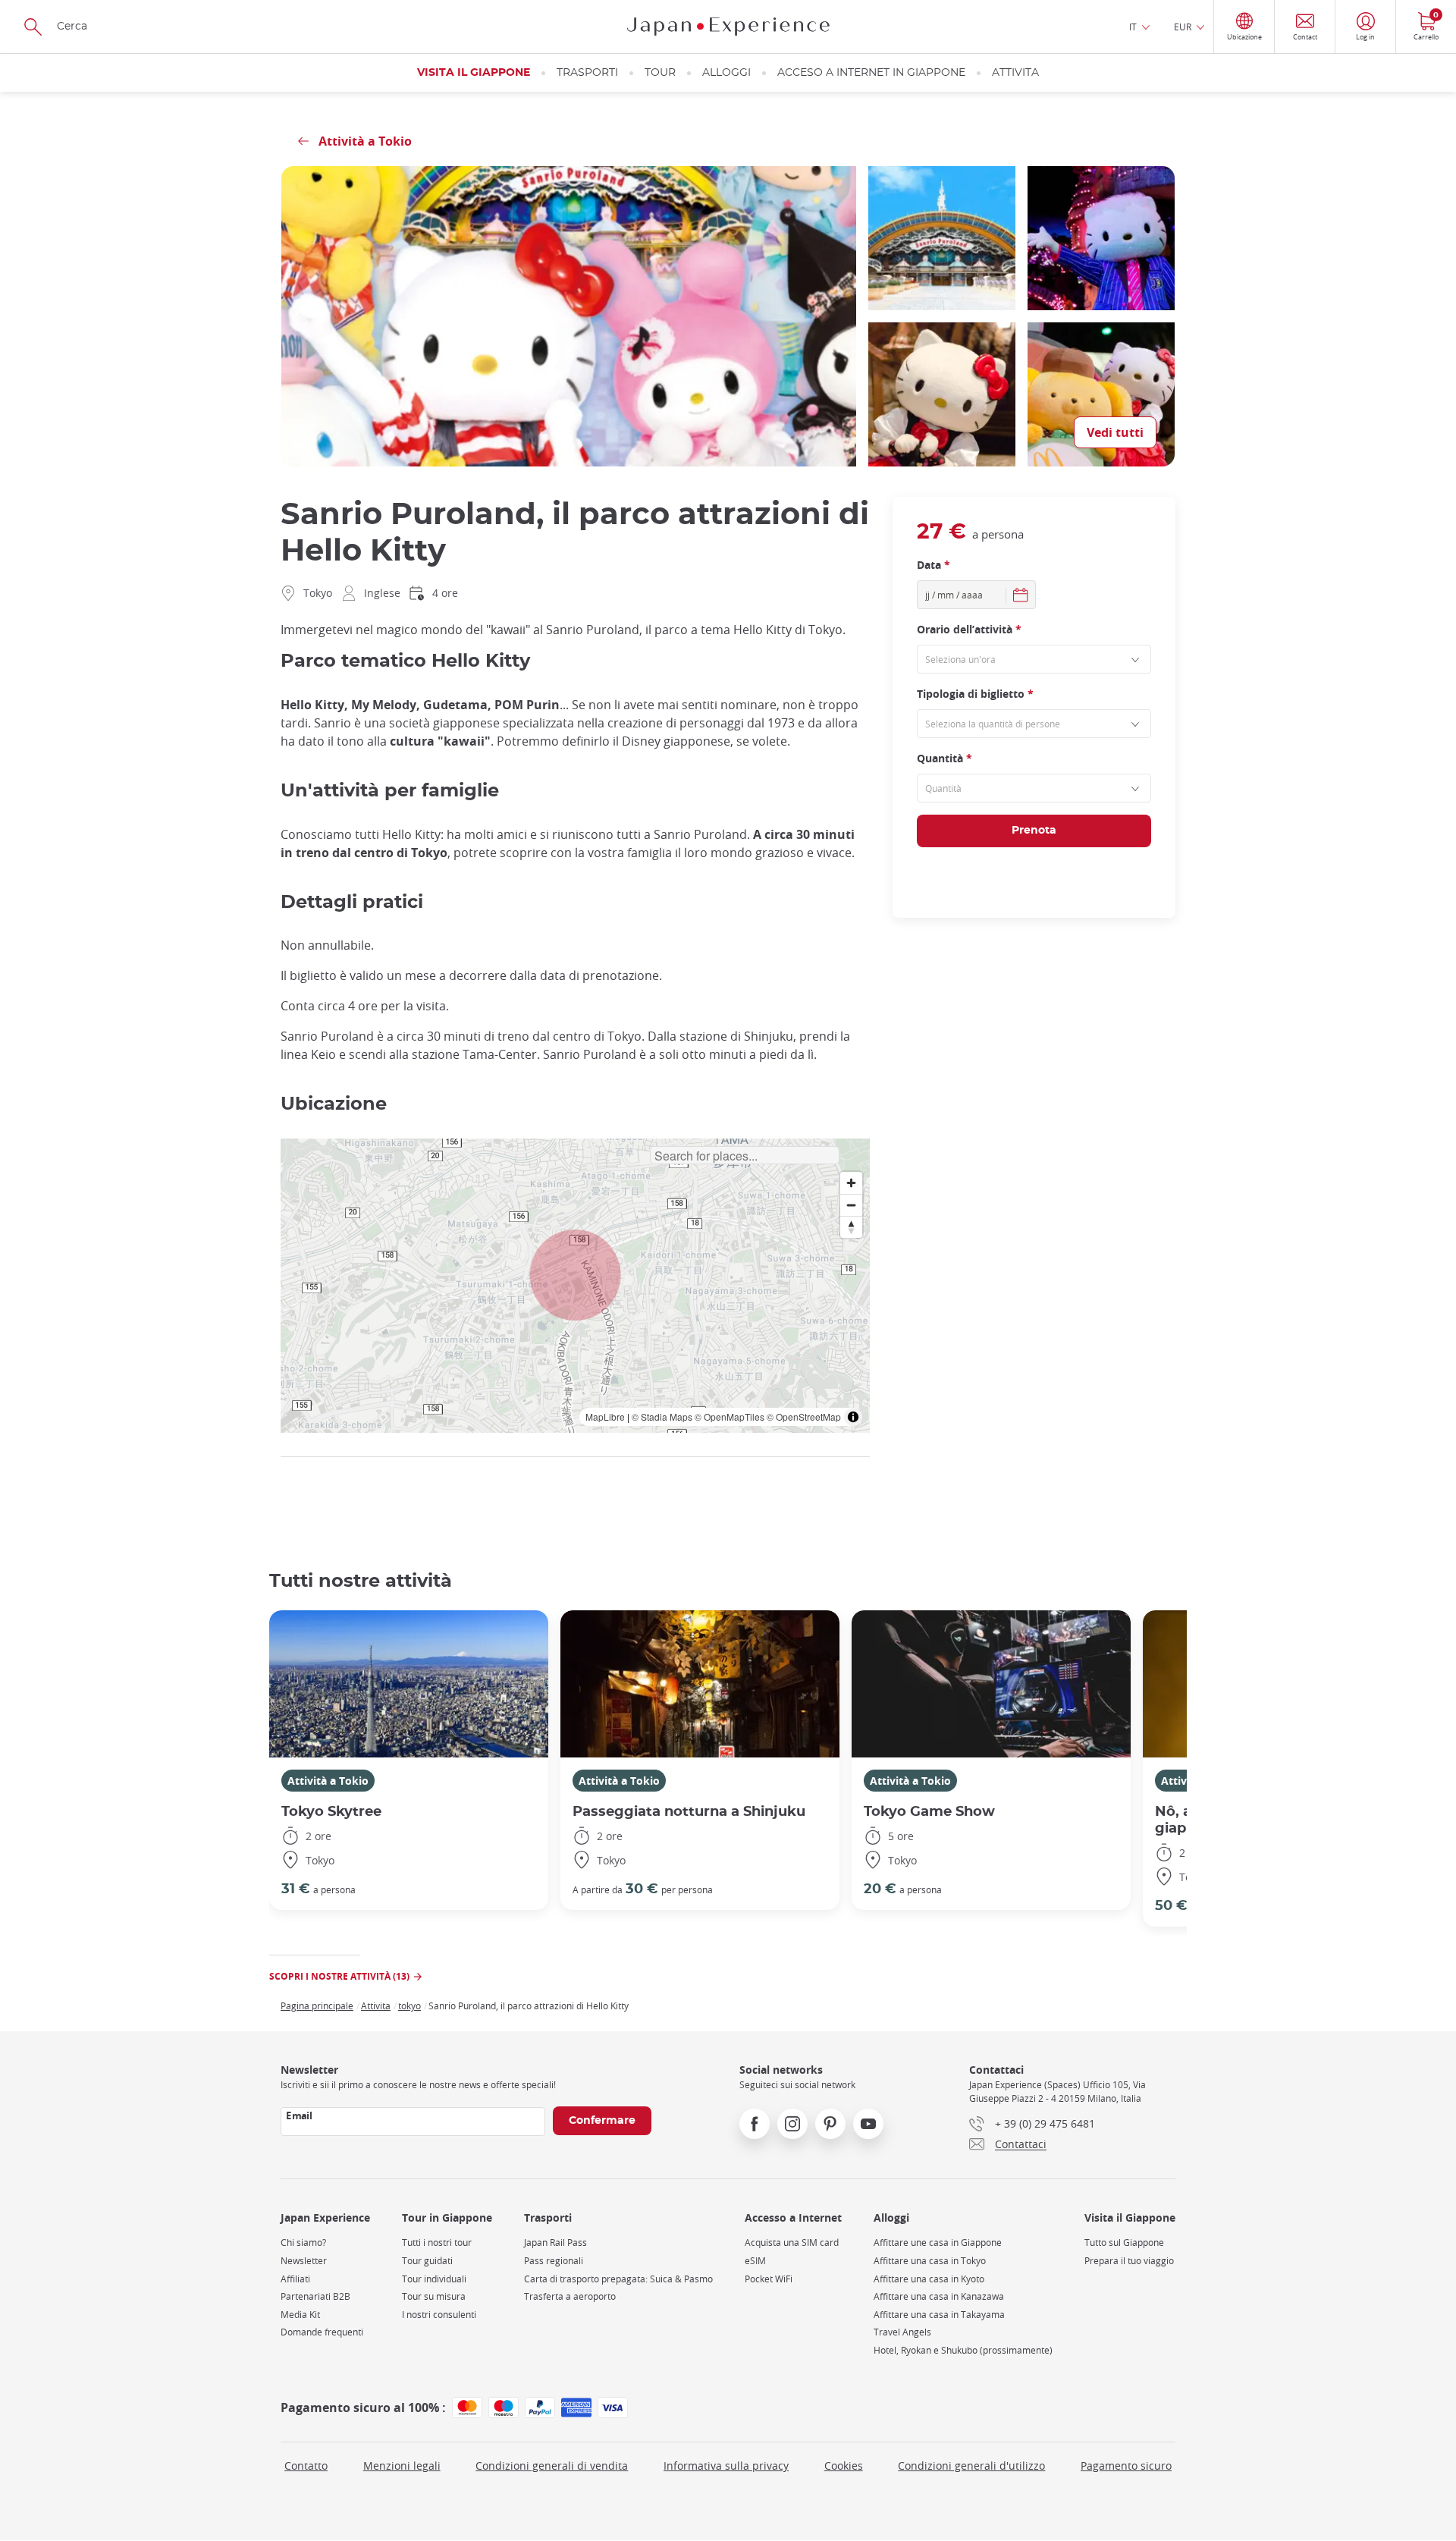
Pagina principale (317, 2005)
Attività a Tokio (328, 1781)
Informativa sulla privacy (726, 2466)
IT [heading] (1133, 27)
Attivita (1015, 73)
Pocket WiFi (769, 2279)
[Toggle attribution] (853, 1417)
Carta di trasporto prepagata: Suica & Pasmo (618, 2279)
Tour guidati (427, 2261)
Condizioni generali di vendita (552, 2466)
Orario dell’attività (969, 629)
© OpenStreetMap (804, 1417)
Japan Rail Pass (555, 2243)
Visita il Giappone (474, 73)
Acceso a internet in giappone (871, 73)
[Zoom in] (851, 1183)
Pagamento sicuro (1126, 2466)
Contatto (306, 2466)
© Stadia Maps (662, 1417)
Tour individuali (434, 2279)
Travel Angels (902, 2332)
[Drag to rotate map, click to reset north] (851, 1227)
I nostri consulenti (439, 2315)
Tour (660, 73)
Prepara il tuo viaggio (1129, 2261)
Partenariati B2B (315, 2296)
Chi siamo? (303, 2243)
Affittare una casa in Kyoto (929, 2279)
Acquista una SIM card (792, 2243)
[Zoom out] (851, 1205)
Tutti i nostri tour (437, 2243)
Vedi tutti (1115, 432)
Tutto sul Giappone (1124, 2243)
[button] (576, 1275)
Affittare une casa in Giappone (938, 2243)
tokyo (409, 2005)
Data (934, 565)
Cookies (844, 2466)
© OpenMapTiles (730, 1417)
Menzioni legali (402, 2466)
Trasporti (587, 73)
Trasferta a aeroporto (570, 2296)
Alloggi (726, 73)
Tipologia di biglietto (975, 694)
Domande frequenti (322, 2332)
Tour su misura (434, 2296)
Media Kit (300, 2315)
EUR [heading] (1183, 27)
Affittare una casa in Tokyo (930, 2261)
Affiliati (295, 2279)
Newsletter (304, 2261)
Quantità (945, 758)
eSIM (755, 2261)
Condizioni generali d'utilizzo (971, 2466)
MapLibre (605, 1417)
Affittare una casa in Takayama (939, 2315)
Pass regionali (554, 2261)
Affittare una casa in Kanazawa (939, 2296)
